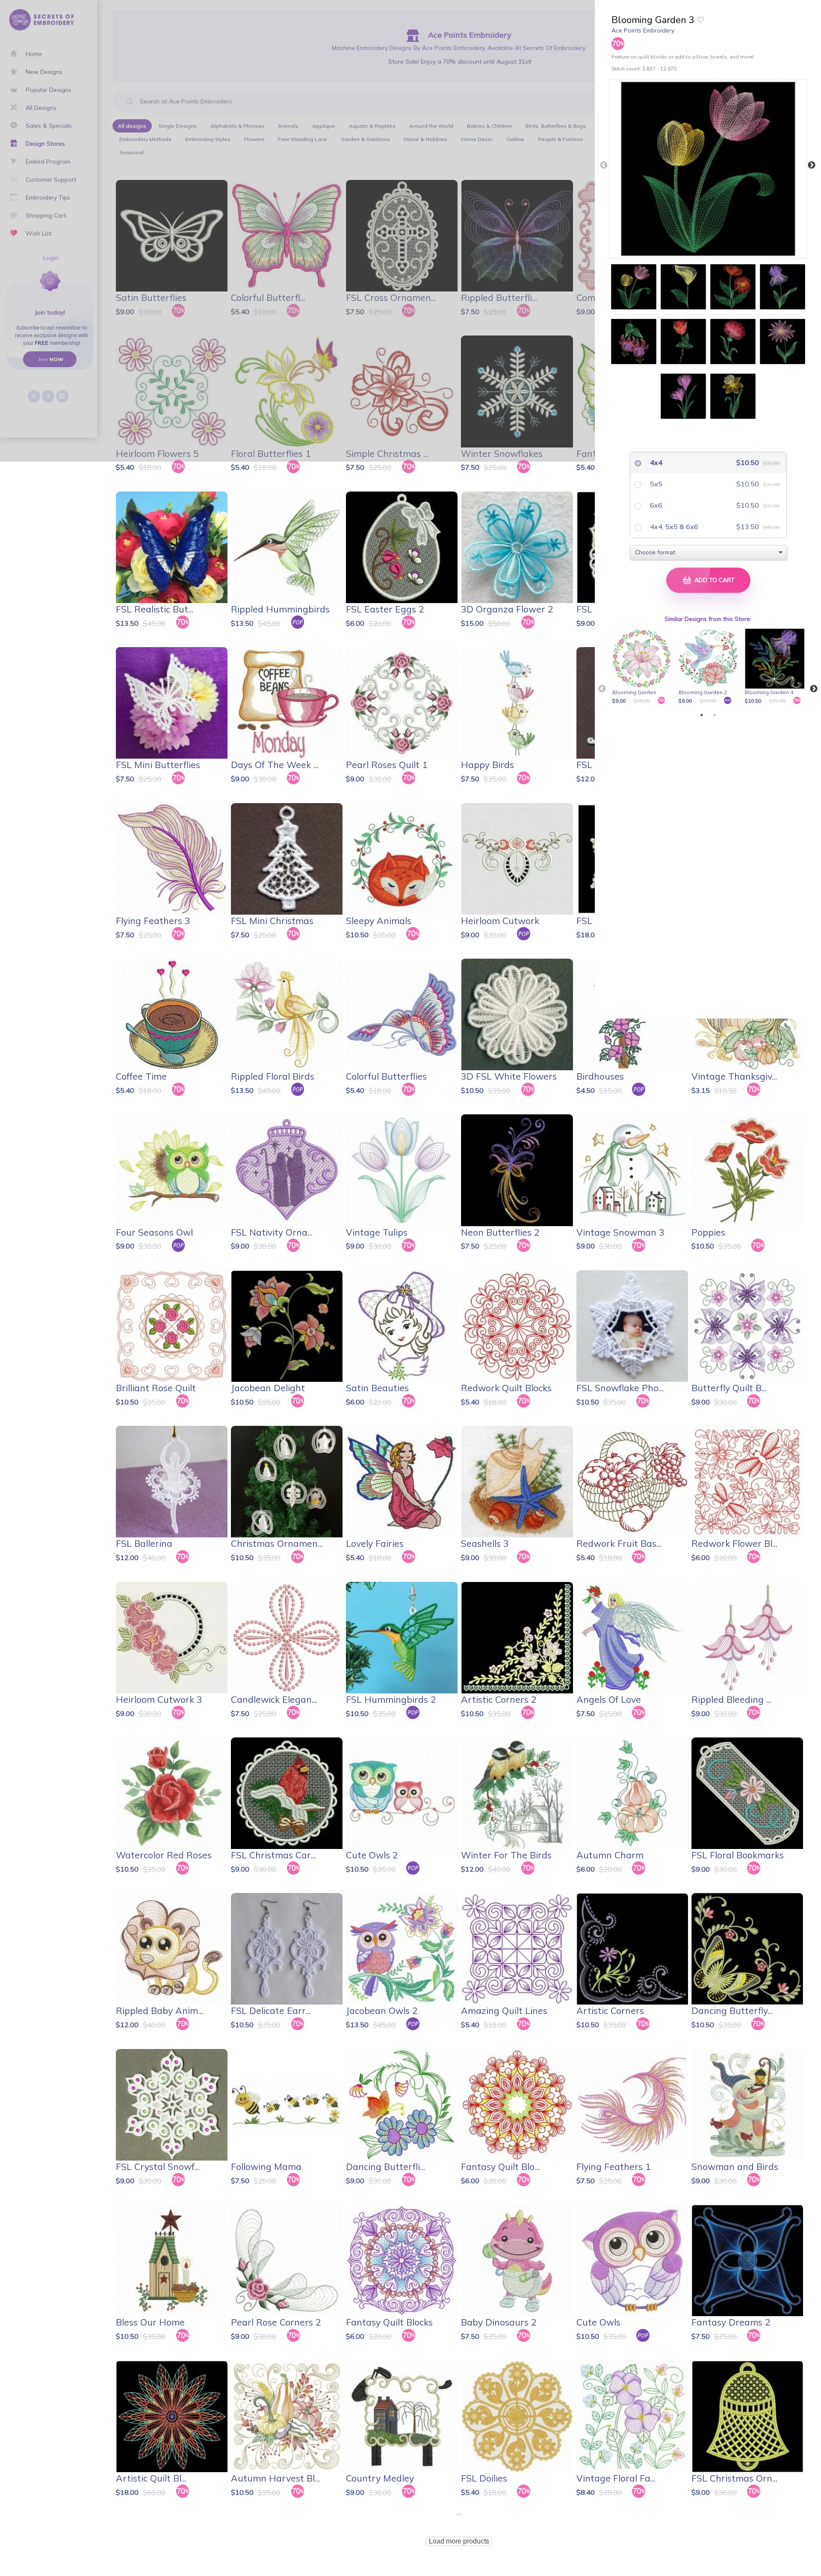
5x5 (655, 484)
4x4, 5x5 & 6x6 (673, 527)
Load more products (459, 2541)
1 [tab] (702, 715)
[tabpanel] (643, 667)
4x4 (655, 462)
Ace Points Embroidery (643, 30)
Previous (604, 165)
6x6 (655, 505)
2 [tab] (715, 715)
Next (812, 165)
